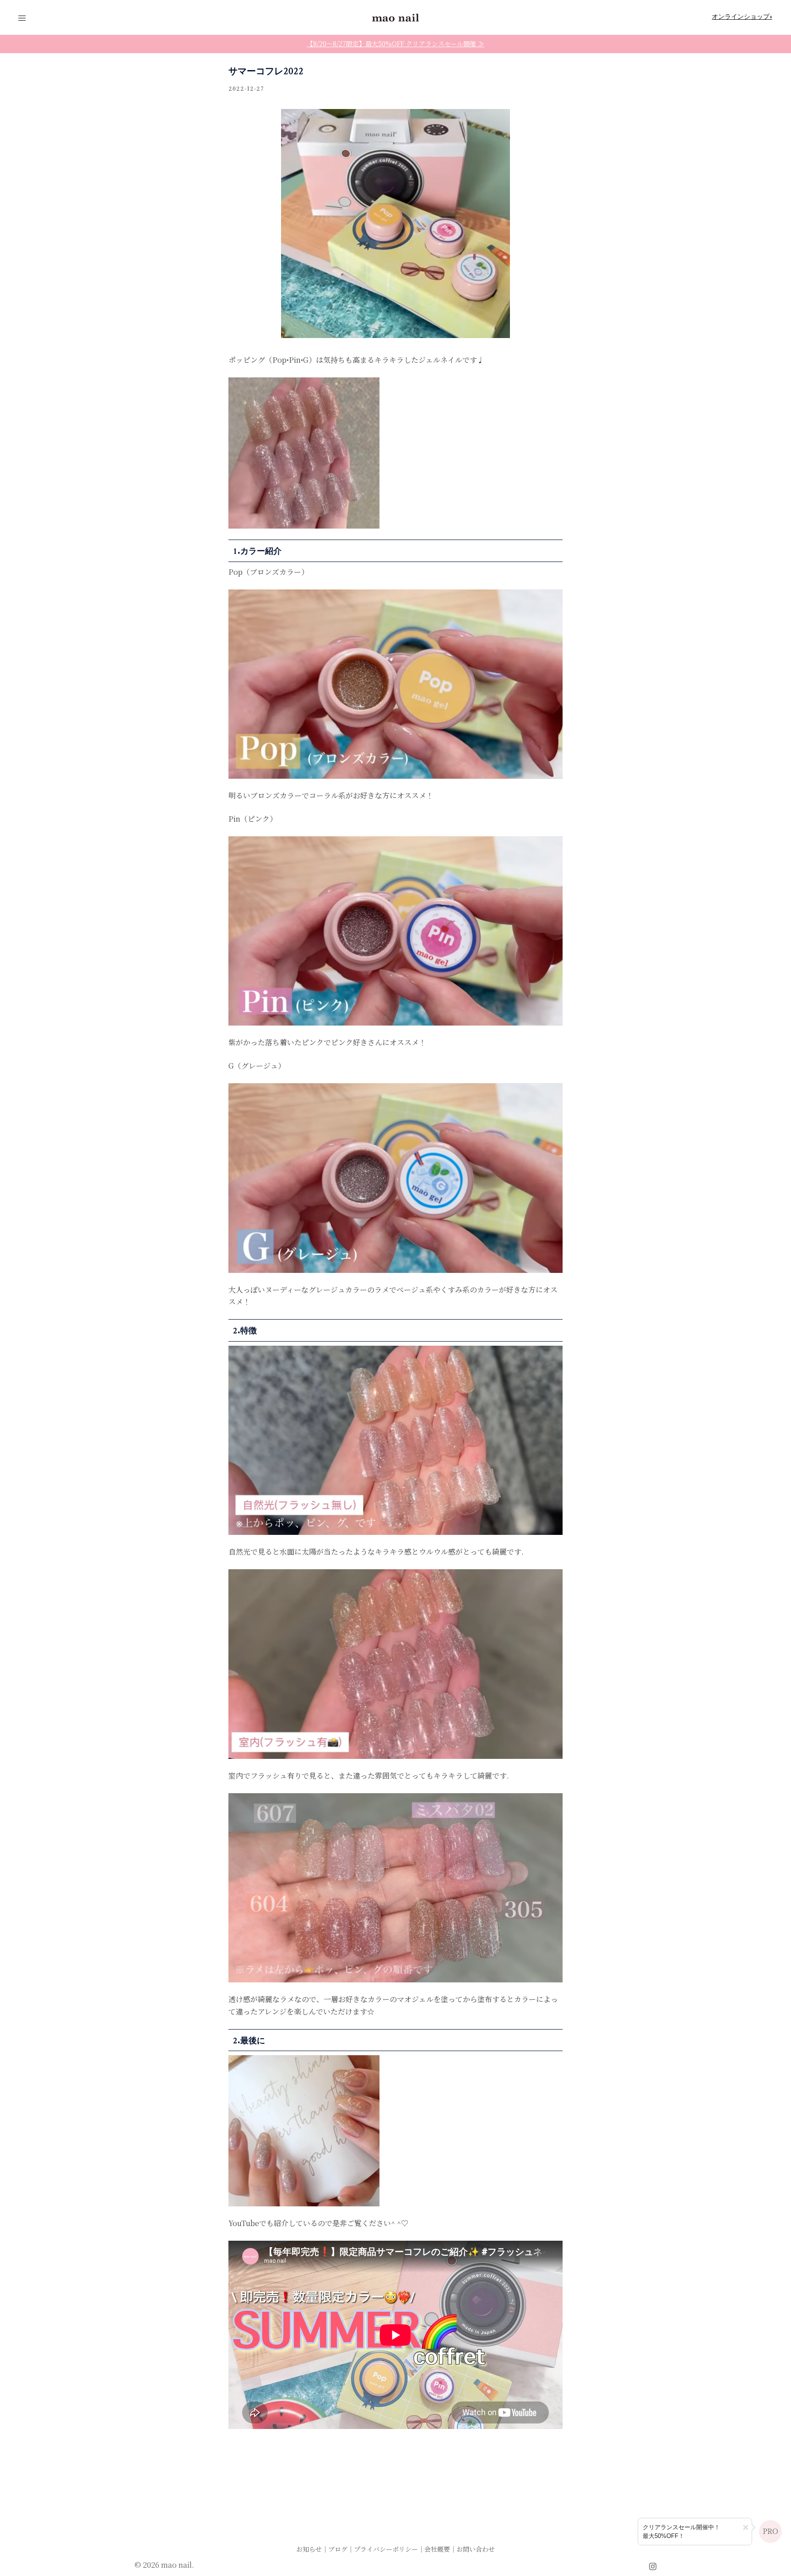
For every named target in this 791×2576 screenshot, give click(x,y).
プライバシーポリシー (386, 2549)
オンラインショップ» (742, 17)
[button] (746, 2527)
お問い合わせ (476, 2549)
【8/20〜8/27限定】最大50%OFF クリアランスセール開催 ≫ (395, 44)
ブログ (338, 2549)
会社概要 (437, 2549)
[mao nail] (395, 17)
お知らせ (309, 2549)
